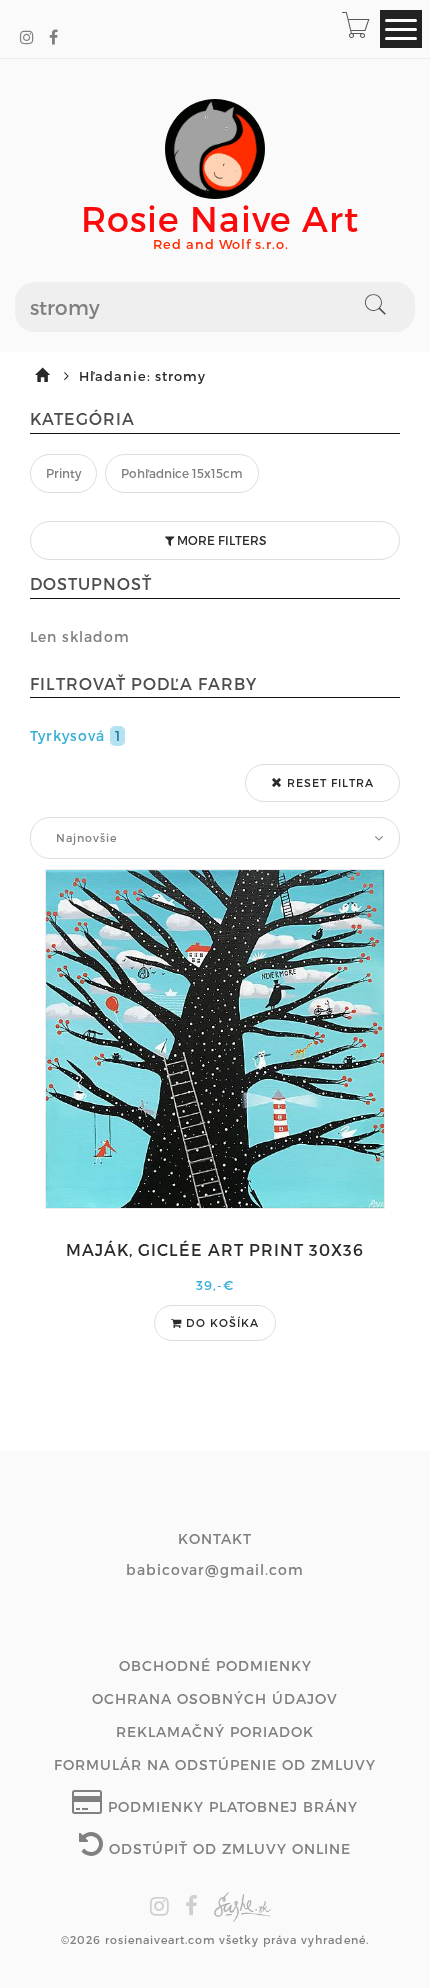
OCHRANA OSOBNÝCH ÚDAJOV (215, 1698)
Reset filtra (328, 782)
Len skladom (80, 636)
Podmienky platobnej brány (230, 1806)
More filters (220, 540)
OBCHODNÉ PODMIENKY (215, 1665)
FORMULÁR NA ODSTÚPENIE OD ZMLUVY (215, 1764)
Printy (63, 473)
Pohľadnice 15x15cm (182, 473)
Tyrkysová (75, 735)
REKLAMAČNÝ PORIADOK (215, 1731)
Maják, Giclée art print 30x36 (215, 1249)
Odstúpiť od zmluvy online (227, 1848)
